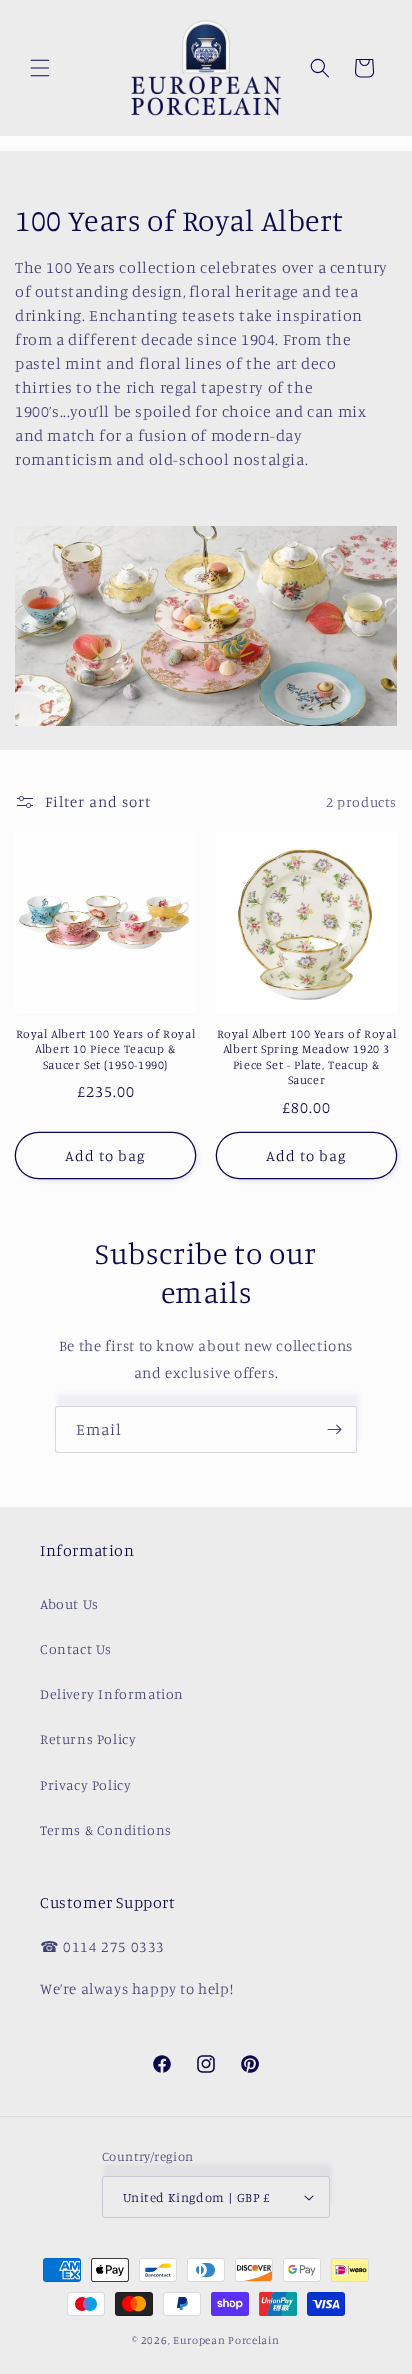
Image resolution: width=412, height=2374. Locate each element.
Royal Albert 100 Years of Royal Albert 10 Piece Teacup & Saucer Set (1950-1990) (106, 1049)
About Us (69, 1603)
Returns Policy (88, 1738)
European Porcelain (226, 2340)
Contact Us (76, 1648)
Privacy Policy (85, 1784)
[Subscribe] (334, 1429)
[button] (40, 68)
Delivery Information (112, 1693)
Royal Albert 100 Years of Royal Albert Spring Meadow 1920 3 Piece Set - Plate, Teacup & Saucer (307, 1057)
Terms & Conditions (106, 1829)
